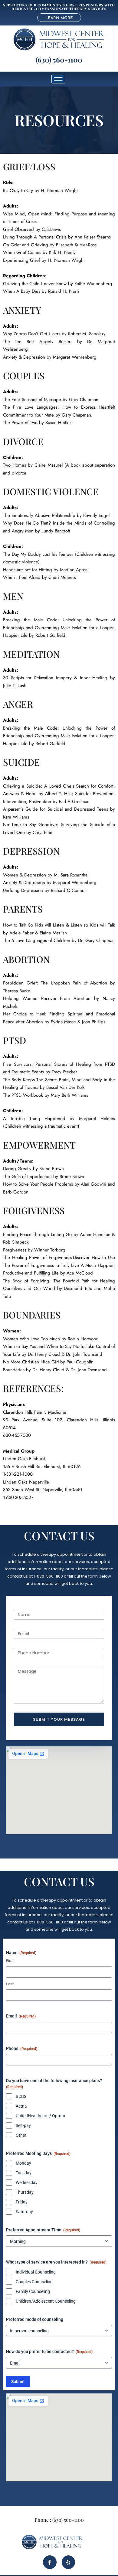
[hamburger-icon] (58, 79)
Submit (18, 2382)
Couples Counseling (34, 2282)
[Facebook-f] (50, 2562)
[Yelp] (68, 2562)
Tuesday (24, 2173)
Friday (22, 2202)
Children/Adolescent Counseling (46, 2301)
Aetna (21, 2106)
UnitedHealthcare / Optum (40, 2116)
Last (10, 1984)
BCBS (21, 2096)
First (10, 1961)
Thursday (25, 2192)
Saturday (24, 2212)
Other (21, 2135)
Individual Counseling (36, 2272)
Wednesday (27, 2183)
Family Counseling (33, 2291)
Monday (23, 2163)
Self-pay (23, 2125)
